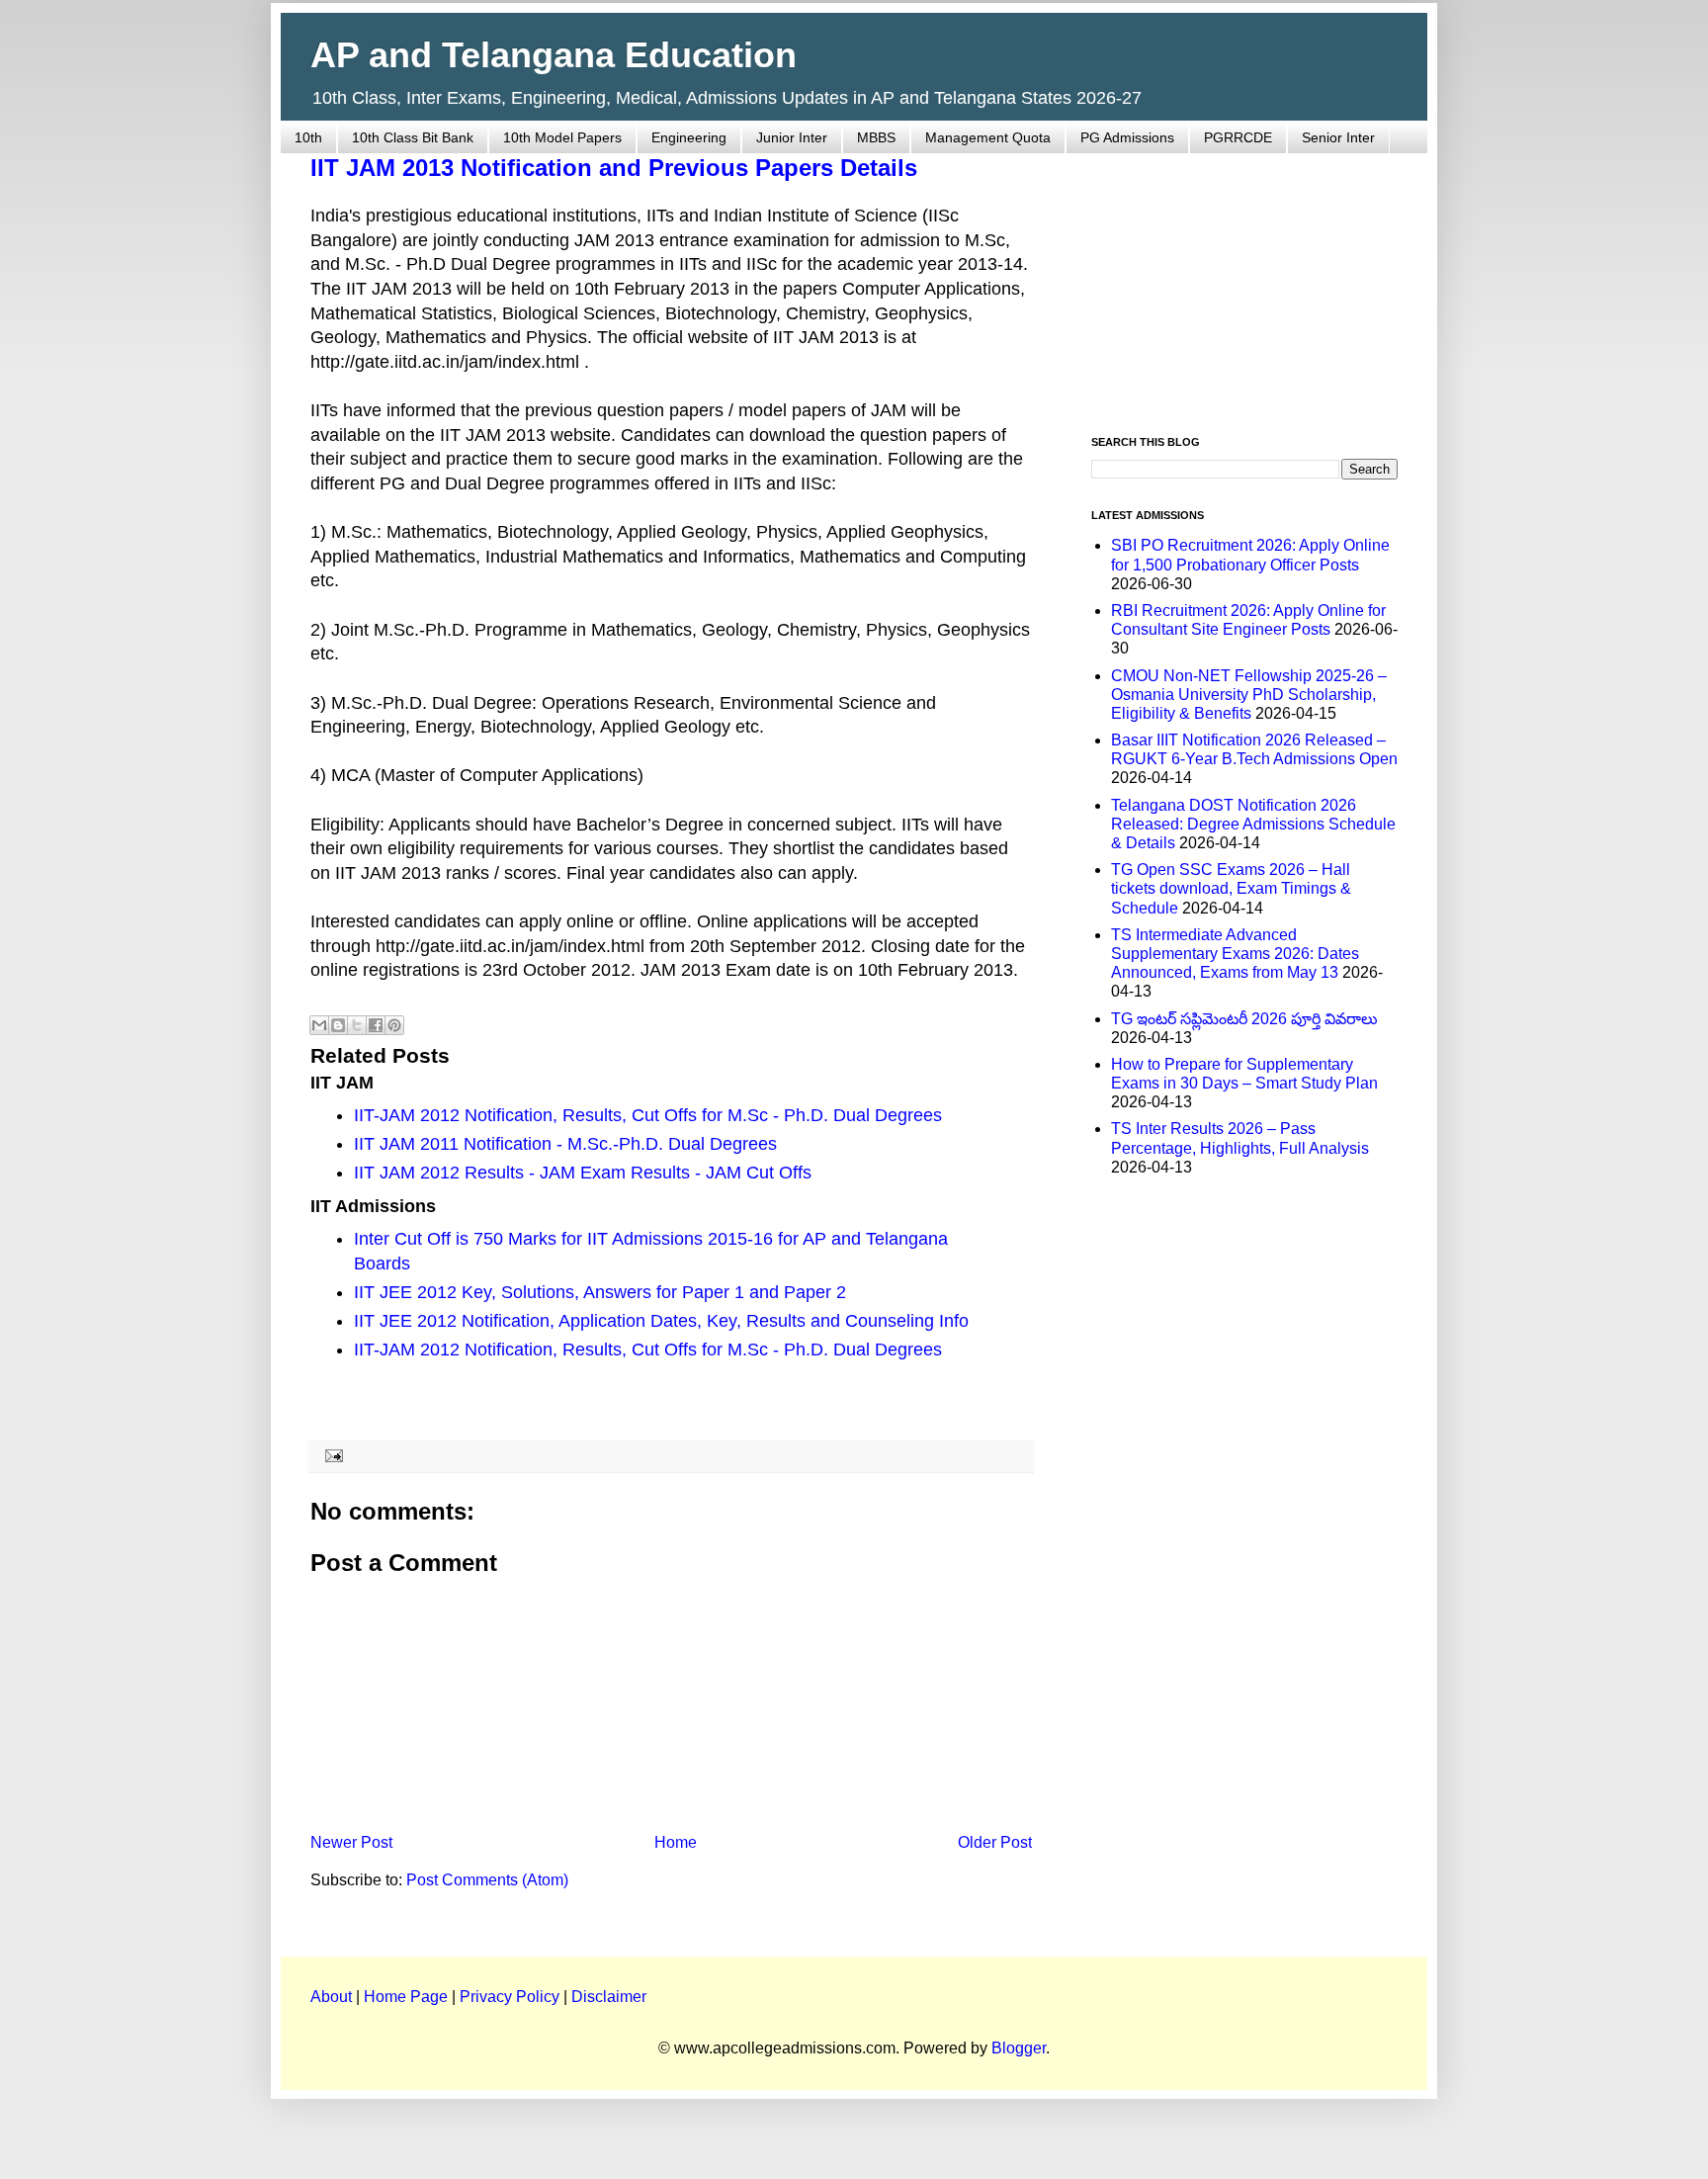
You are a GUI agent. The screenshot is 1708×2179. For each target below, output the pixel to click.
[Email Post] (331, 1455)
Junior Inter (792, 137)
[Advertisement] (1244, 283)
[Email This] (319, 1025)
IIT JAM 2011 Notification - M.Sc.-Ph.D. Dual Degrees (565, 1144)
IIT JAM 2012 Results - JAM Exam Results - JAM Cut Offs (583, 1173)
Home (676, 1842)
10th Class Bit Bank (413, 137)
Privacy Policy (510, 1997)
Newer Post (351, 1842)
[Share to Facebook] (376, 1025)
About (331, 1997)
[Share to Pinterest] (394, 1025)
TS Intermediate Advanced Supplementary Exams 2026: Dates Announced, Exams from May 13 (1235, 954)
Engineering (689, 137)
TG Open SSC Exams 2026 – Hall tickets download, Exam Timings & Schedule (1231, 888)
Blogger (1019, 2048)
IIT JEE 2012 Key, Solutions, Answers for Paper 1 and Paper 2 (600, 1292)
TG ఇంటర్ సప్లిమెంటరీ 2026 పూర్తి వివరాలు (1244, 1019)
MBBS (876, 137)
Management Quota (988, 137)
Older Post (995, 1842)
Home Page (406, 1997)
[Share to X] (357, 1025)
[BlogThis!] (338, 1025)
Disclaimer (609, 1997)
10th (308, 137)
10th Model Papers (562, 137)
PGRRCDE (1238, 137)
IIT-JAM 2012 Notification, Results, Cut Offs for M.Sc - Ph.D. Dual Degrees (648, 1115)
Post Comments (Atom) (487, 1880)
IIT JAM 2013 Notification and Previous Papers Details (614, 168)
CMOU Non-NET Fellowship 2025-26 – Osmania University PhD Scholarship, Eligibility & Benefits (1249, 695)
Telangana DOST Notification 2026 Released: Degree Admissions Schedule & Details (1253, 824)
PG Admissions (1127, 137)
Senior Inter (1338, 137)
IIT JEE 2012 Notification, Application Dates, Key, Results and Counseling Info (661, 1321)
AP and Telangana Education (554, 55)
